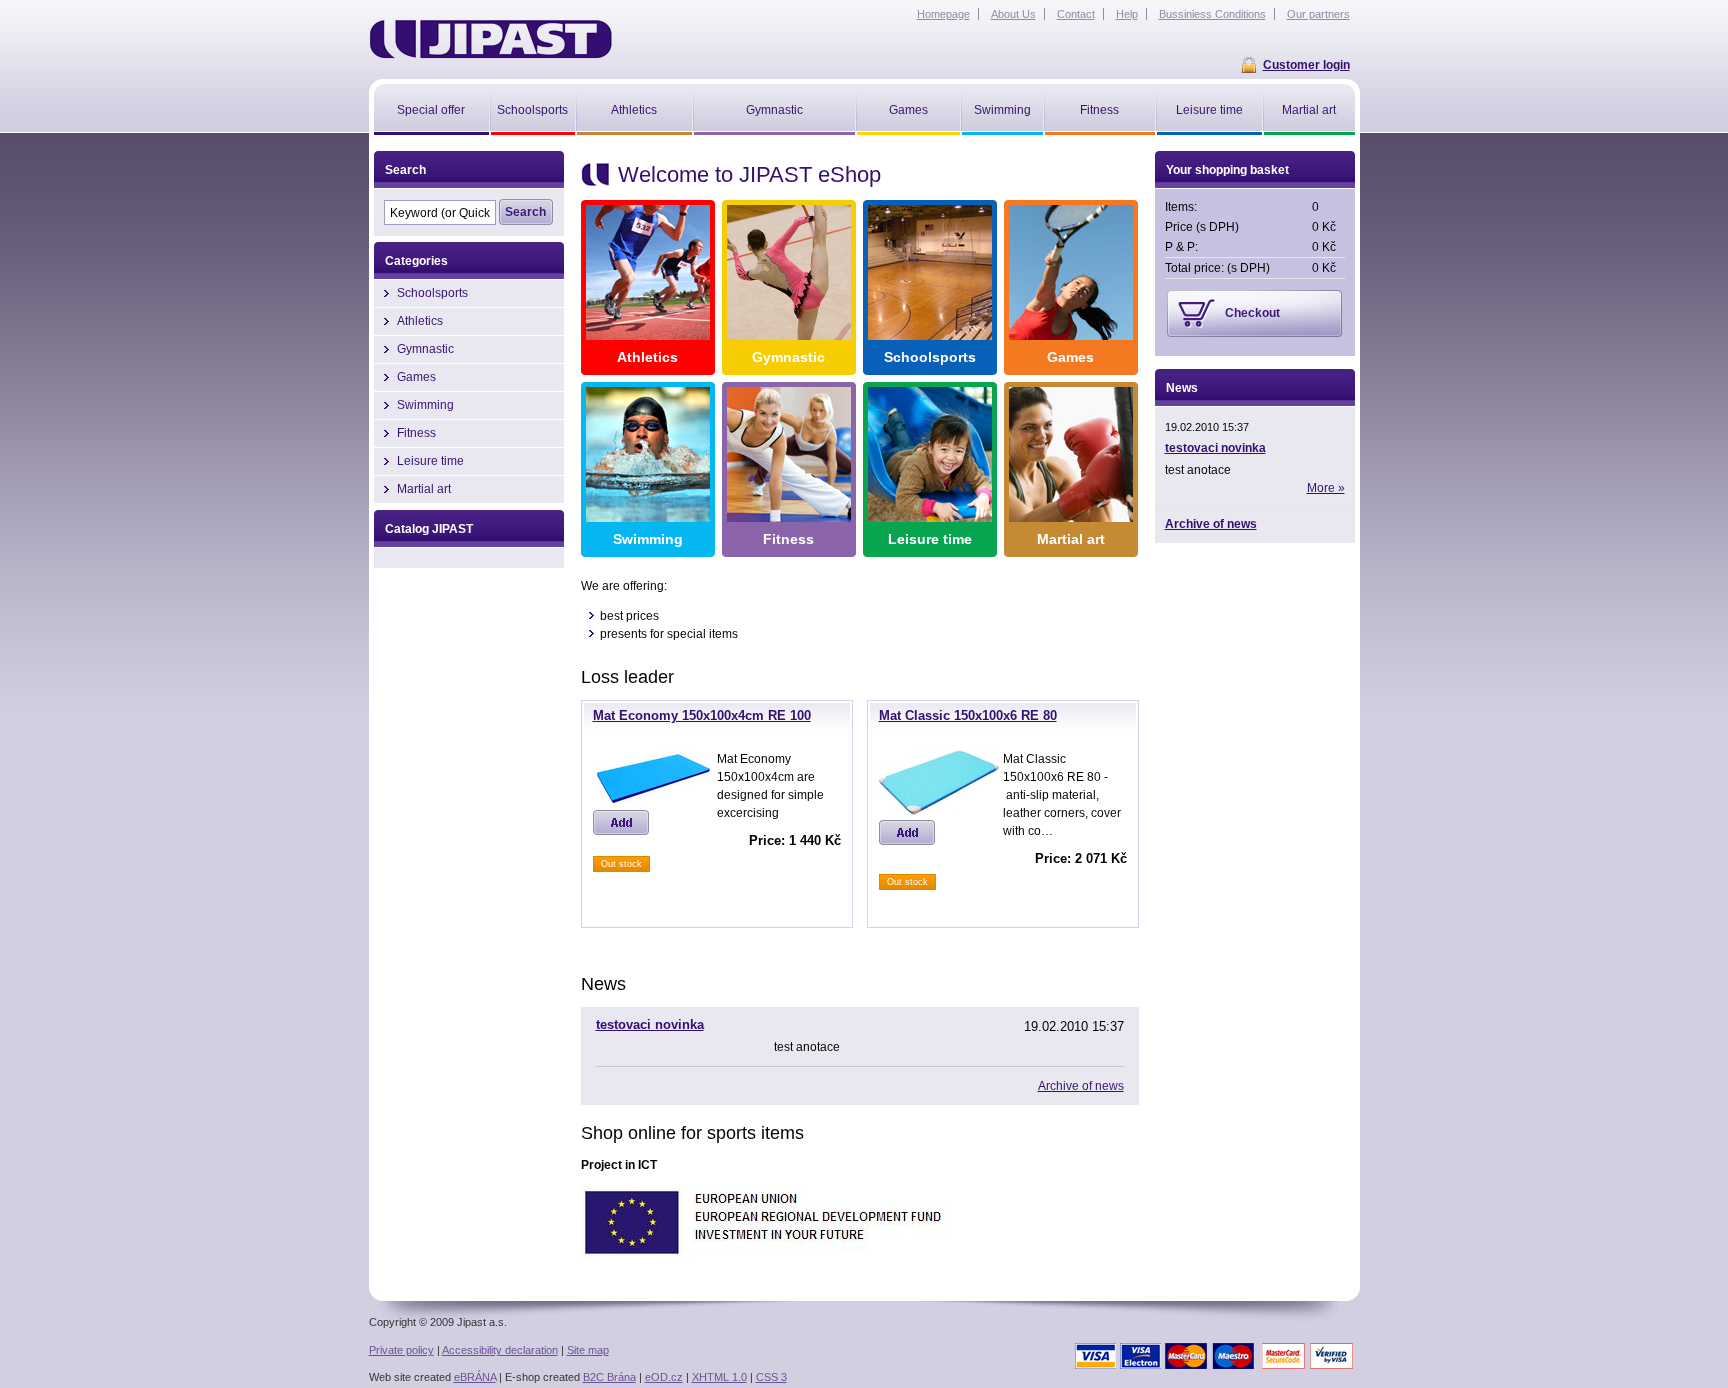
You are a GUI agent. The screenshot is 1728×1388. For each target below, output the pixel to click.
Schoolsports (930, 357)
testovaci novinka (650, 1024)
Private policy (401, 1350)
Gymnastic (788, 357)
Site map (588, 1350)
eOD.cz (664, 1377)
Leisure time (930, 539)
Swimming (648, 539)
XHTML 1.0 (719, 1377)
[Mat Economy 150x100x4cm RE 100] (653, 801)
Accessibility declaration (500, 1350)
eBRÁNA (475, 1377)
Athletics (647, 357)
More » (1326, 488)
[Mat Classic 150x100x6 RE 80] (939, 811)
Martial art (1071, 539)
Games (1070, 357)
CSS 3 (771, 1377)
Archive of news (1081, 1086)
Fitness (788, 539)
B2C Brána (609, 1377)
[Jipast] (490, 39)
